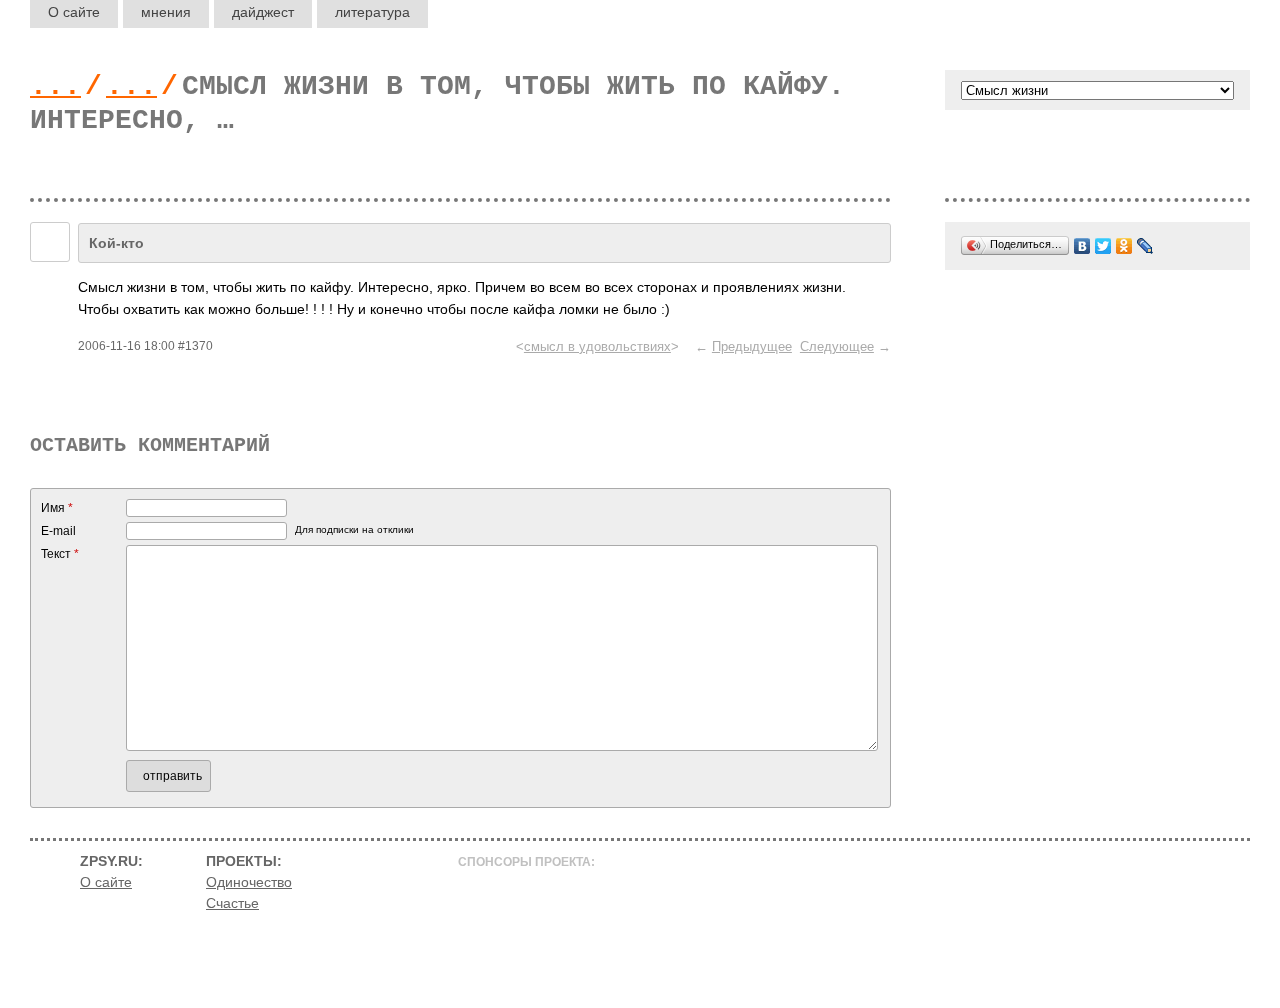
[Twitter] (1103, 246)
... (55, 86)
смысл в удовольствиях (597, 346)
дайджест (263, 12)
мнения (166, 12)
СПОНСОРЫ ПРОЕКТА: (526, 862)
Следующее (837, 346)
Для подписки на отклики (354, 529)
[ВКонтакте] (1082, 246)
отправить (172, 776)
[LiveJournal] (1145, 246)
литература (372, 12)
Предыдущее (752, 346)
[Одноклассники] (1124, 246)
